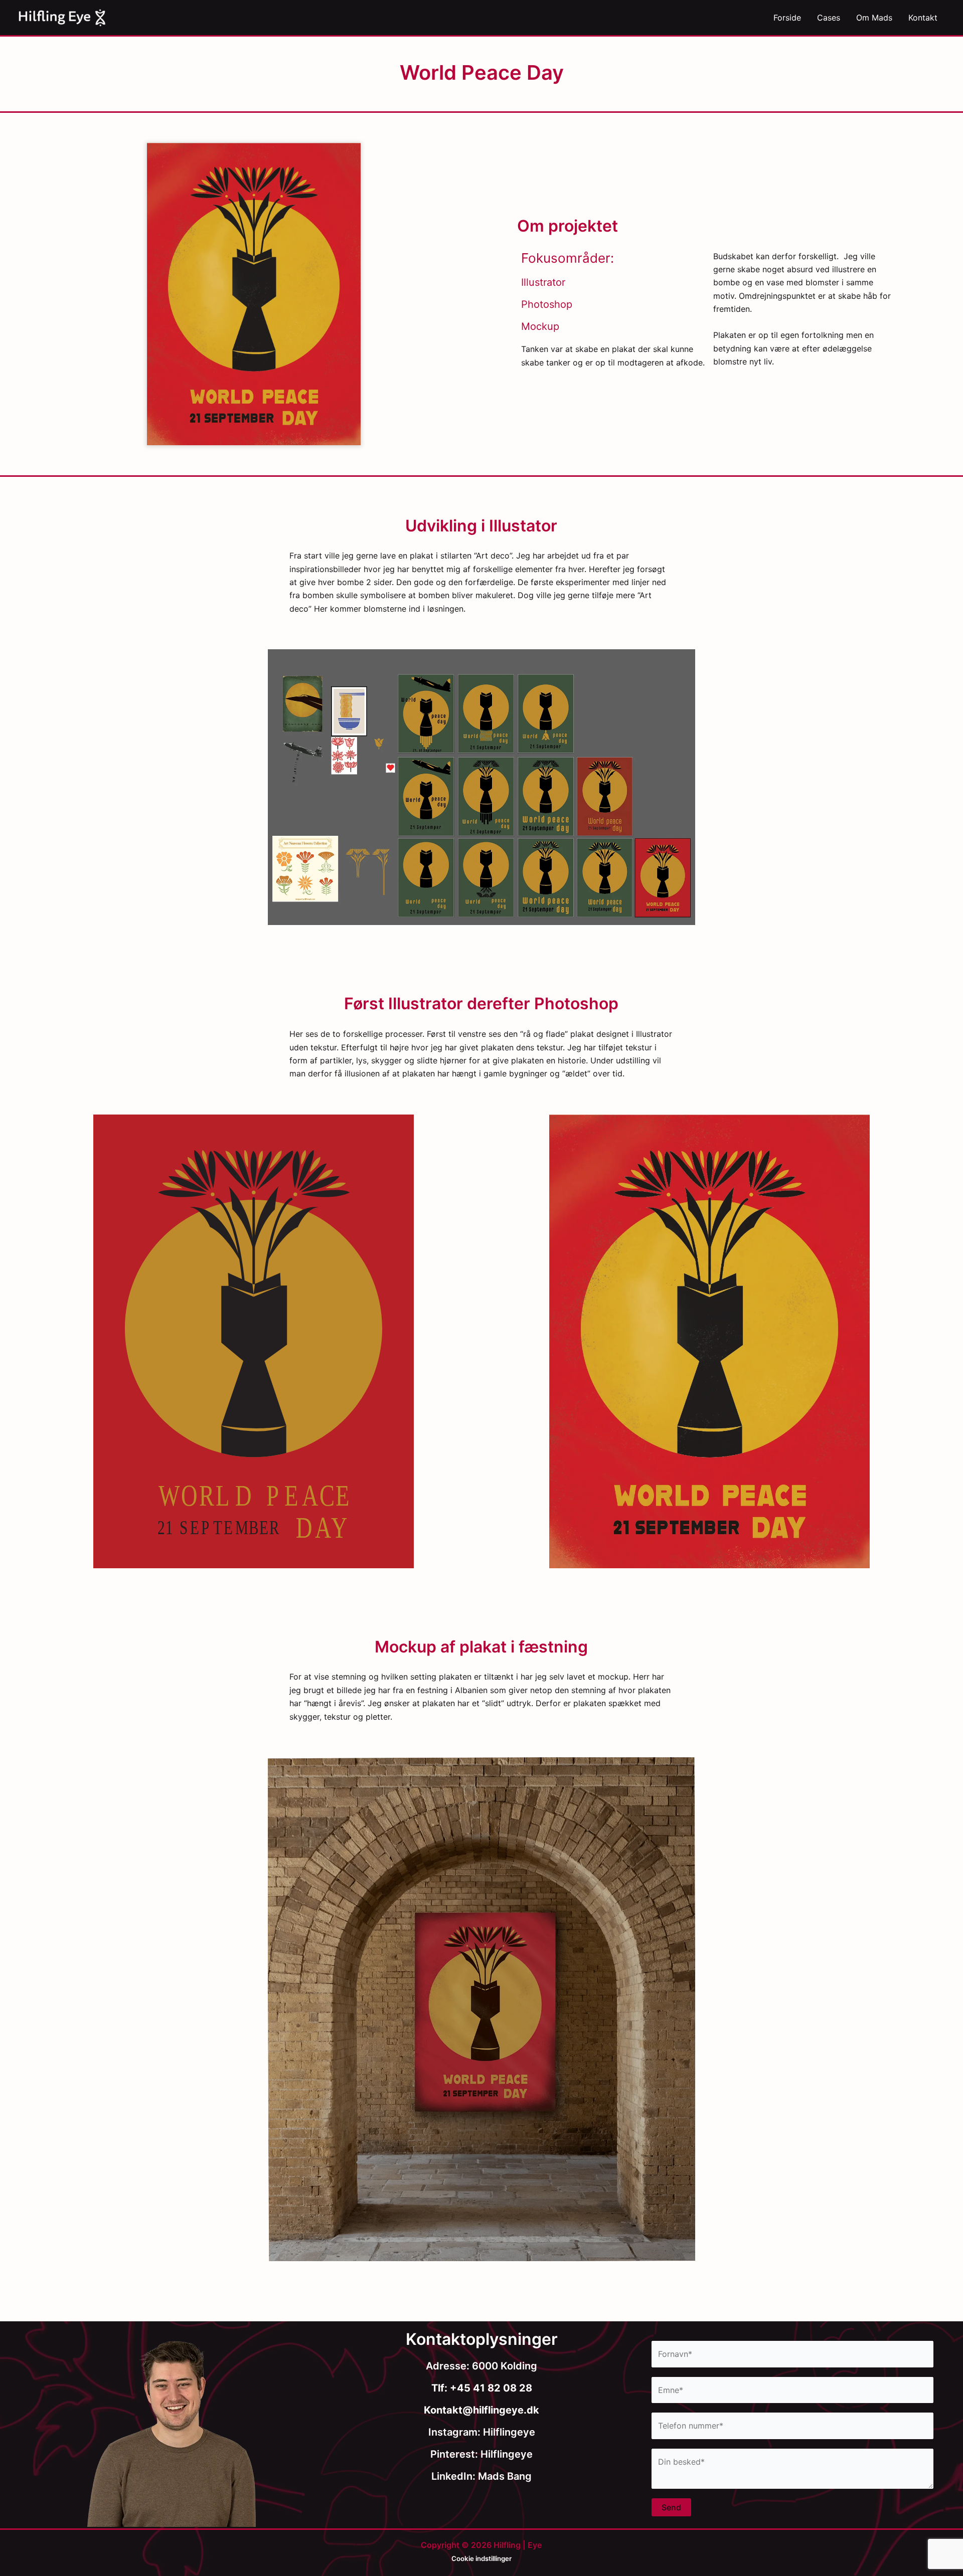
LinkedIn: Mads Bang (481, 2476)
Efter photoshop (709, 1331)
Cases (829, 18)
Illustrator (543, 282)
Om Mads (874, 18)
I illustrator (254, 1331)
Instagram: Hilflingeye (482, 2432)
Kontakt (923, 18)
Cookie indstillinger (481, 2558)
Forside (787, 18)
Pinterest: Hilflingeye (481, 2454)
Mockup (540, 326)
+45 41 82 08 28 (490, 2388)
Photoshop (547, 304)
